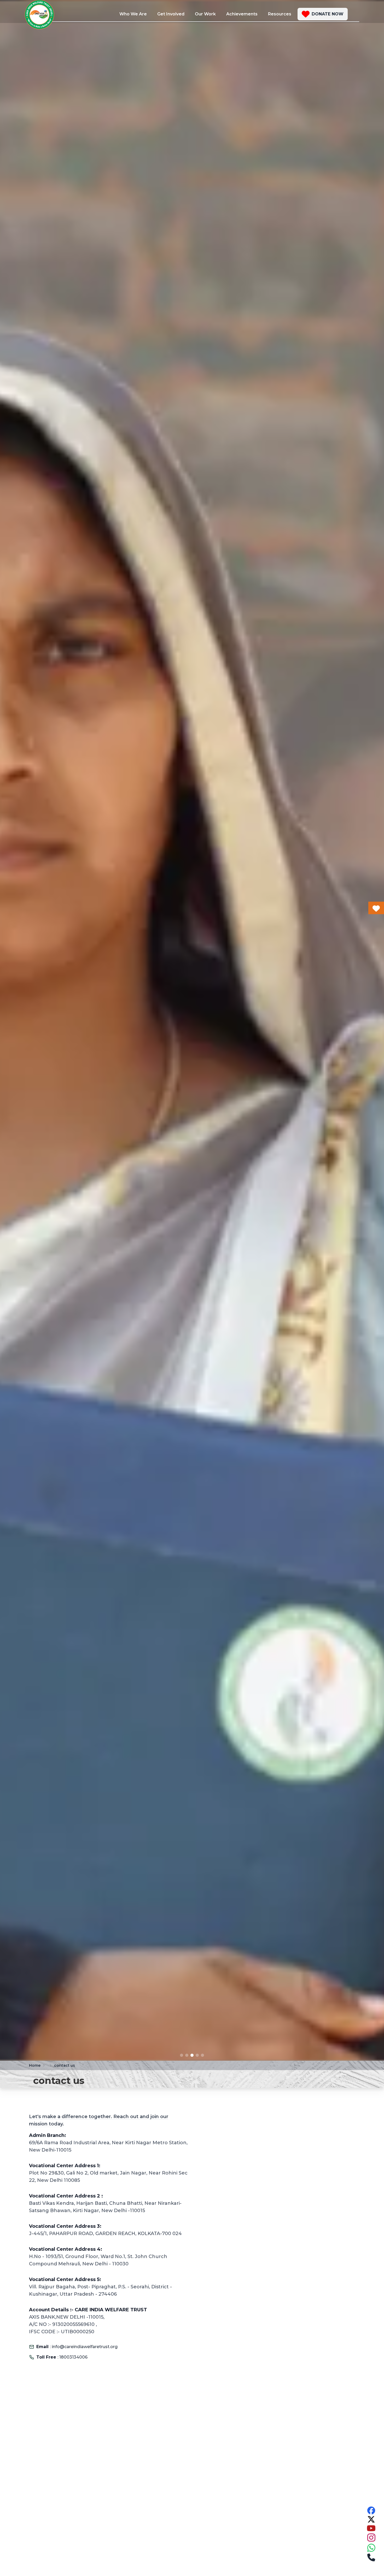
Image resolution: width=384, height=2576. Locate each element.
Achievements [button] (242, 14)
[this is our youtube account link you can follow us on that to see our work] (371, 2528)
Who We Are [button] (133, 14)
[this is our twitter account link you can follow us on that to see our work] (371, 2519)
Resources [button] (280, 14)
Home (35, 2065)
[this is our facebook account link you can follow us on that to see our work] (371, 2510)
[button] (323, 14)
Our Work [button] (205, 14)
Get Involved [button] (171, 14)
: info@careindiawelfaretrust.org (77, 2347)
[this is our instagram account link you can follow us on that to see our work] (371, 2538)
